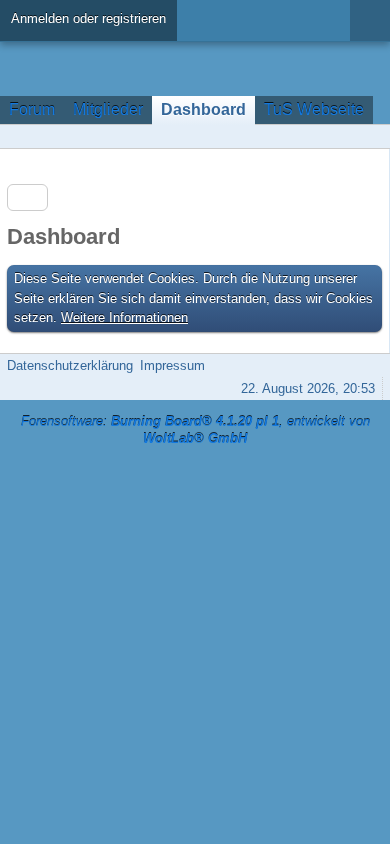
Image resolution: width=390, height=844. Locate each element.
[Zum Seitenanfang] (369, 365)
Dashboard (203, 109)
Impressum (172, 365)
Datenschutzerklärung (70, 365)
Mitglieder (108, 109)
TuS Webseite (314, 109)
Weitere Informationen (124, 317)
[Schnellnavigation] (341, 136)
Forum (32, 109)
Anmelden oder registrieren (88, 18)
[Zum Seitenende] (369, 136)
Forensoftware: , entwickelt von (195, 430)
